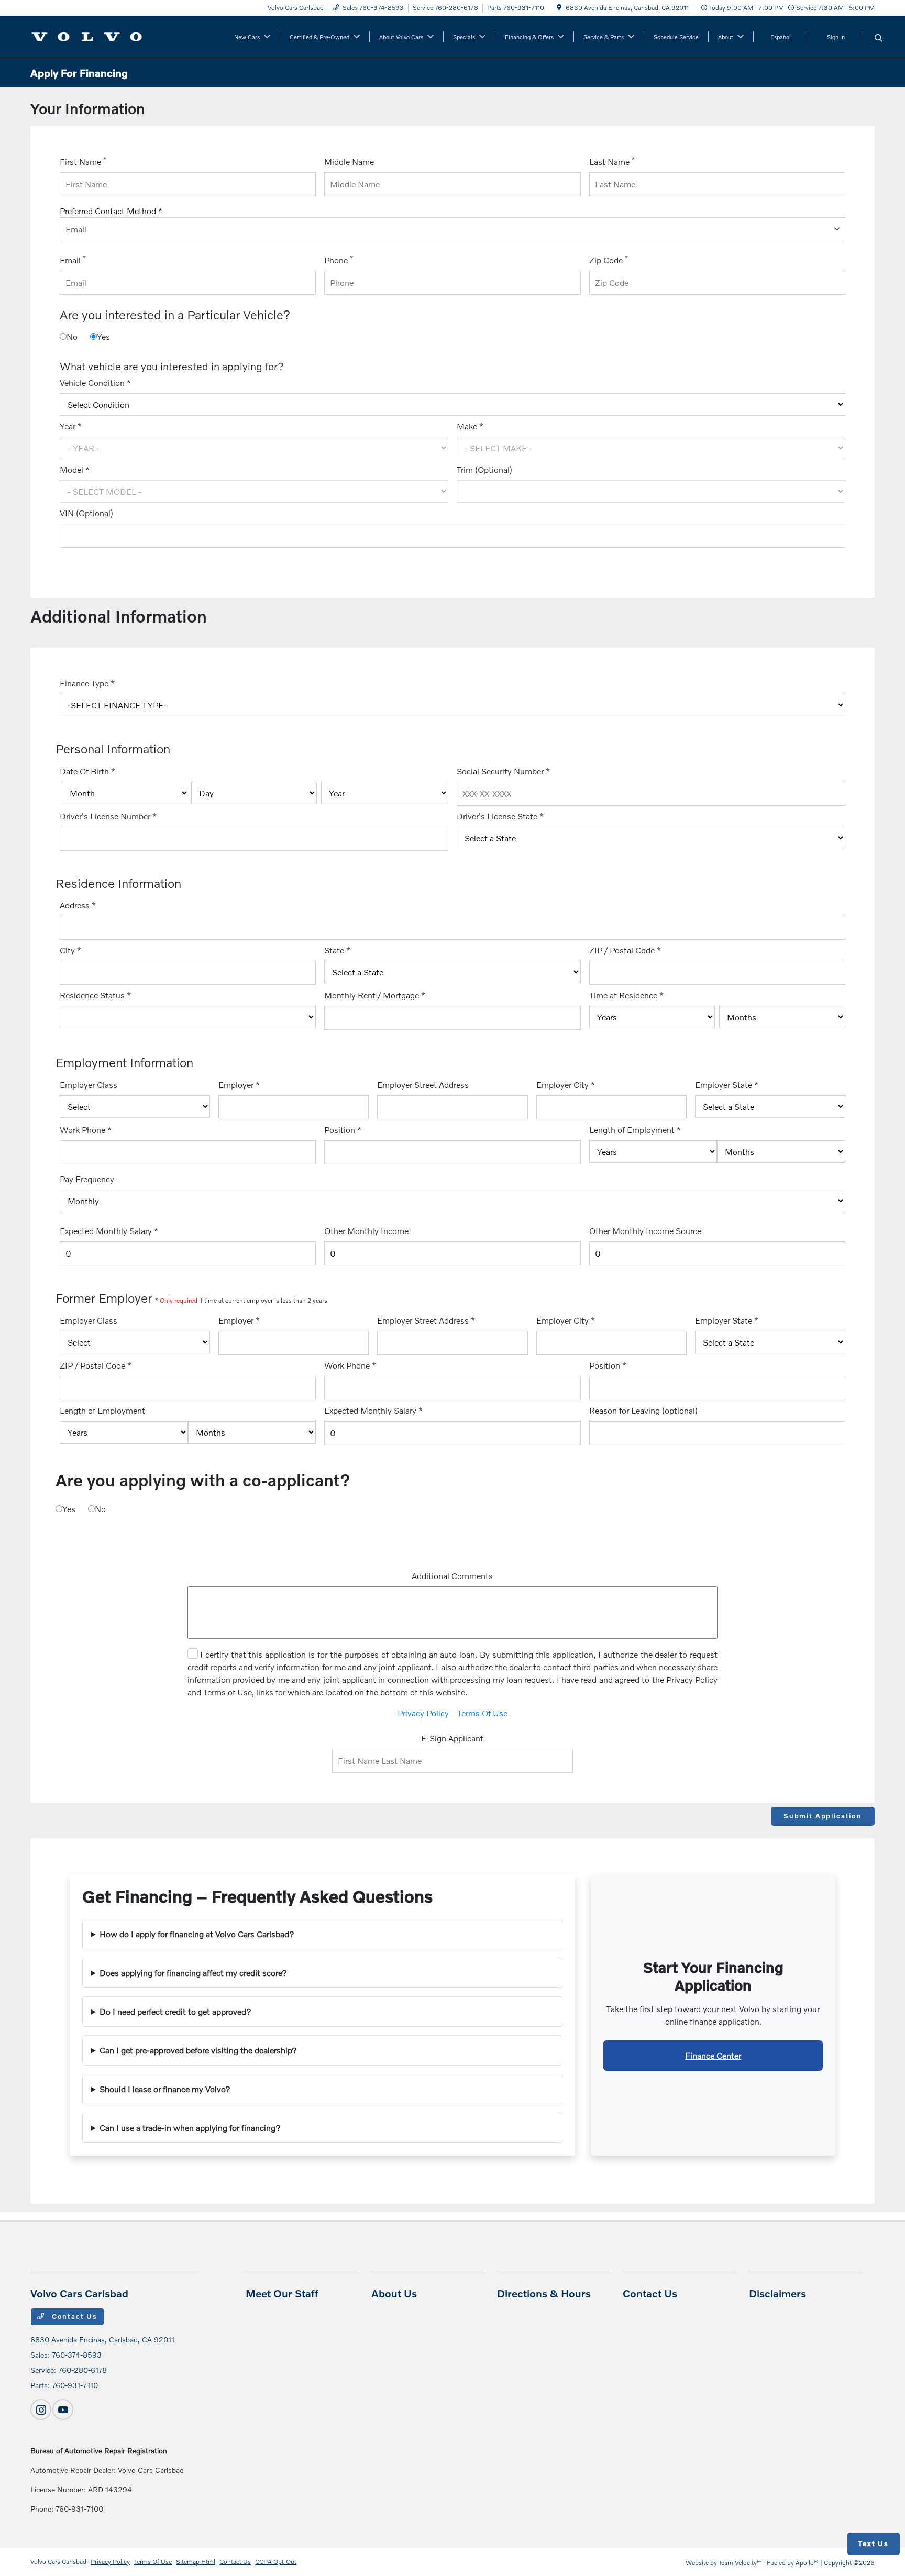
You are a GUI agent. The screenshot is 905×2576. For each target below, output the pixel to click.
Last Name (612, 161)
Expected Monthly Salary (109, 1231)
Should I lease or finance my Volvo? (165, 2089)
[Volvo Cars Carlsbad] (87, 35)
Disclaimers (777, 2293)
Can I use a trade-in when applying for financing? (190, 2128)
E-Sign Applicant (452, 1738)
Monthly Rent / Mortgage (375, 995)
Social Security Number (503, 771)
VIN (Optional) (86, 513)
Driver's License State (500, 816)
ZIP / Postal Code (625, 950)
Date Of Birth (87, 771)
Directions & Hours (544, 2293)
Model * (75, 469)
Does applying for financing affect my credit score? (193, 1973)
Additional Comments (452, 1576)
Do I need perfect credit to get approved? (175, 2011)
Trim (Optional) (484, 469)
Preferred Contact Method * (111, 211)
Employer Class (89, 1085)
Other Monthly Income (366, 1231)
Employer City (566, 1085)
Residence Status (95, 995)
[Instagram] (41, 2410)
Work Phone (86, 1130)
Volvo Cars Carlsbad (58, 2562)
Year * (71, 426)
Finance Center (713, 2055)
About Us (394, 2293)
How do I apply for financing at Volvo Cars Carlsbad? (197, 1934)
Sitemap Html (196, 2562)
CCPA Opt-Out (276, 2562)
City (70, 950)
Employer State (727, 1085)
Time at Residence (626, 995)
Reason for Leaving (643, 1410)
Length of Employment (635, 1130)
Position (343, 1130)
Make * (470, 426)
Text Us (874, 2544)
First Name (83, 161)
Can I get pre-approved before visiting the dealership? (198, 2050)
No (72, 336)
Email (73, 259)
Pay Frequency (87, 1179)
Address (78, 905)
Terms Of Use (482, 1713)
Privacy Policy (423, 1713)
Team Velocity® (740, 2563)
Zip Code (609, 259)
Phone (339, 259)
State (337, 950)
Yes (103, 336)
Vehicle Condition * (95, 382)
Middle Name (349, 162)
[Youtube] (63, 2410)
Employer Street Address (423, 1085)
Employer (239, 1085)
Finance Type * (87, 683)
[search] (879, 38)
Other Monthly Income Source (645, 1231)
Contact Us (73, 2316)
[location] (559, 8)
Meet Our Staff (282, 2293)
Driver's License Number (108, 816)
